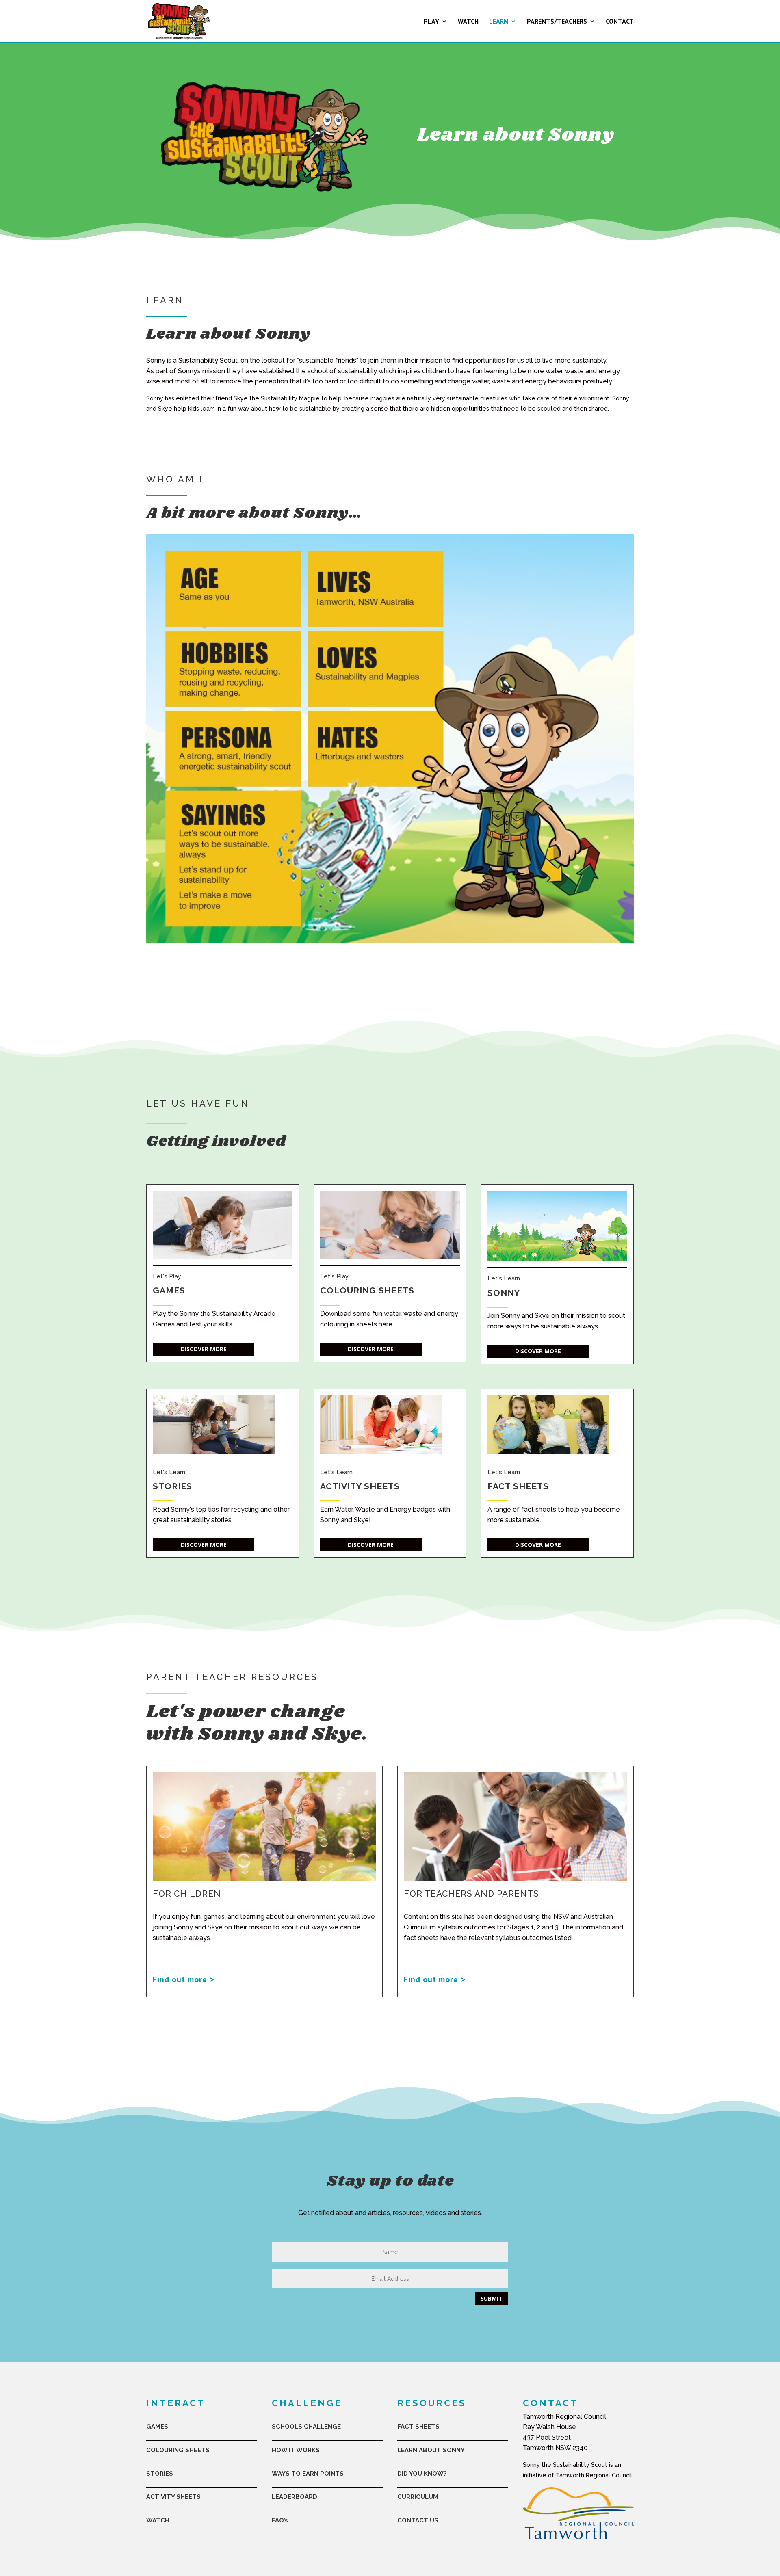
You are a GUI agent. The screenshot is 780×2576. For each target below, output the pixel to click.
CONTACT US (418, 2520)
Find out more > (184, 1979)
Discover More (204, 1349)
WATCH (468, 22)
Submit (492, 2298)
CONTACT (620, 22)
